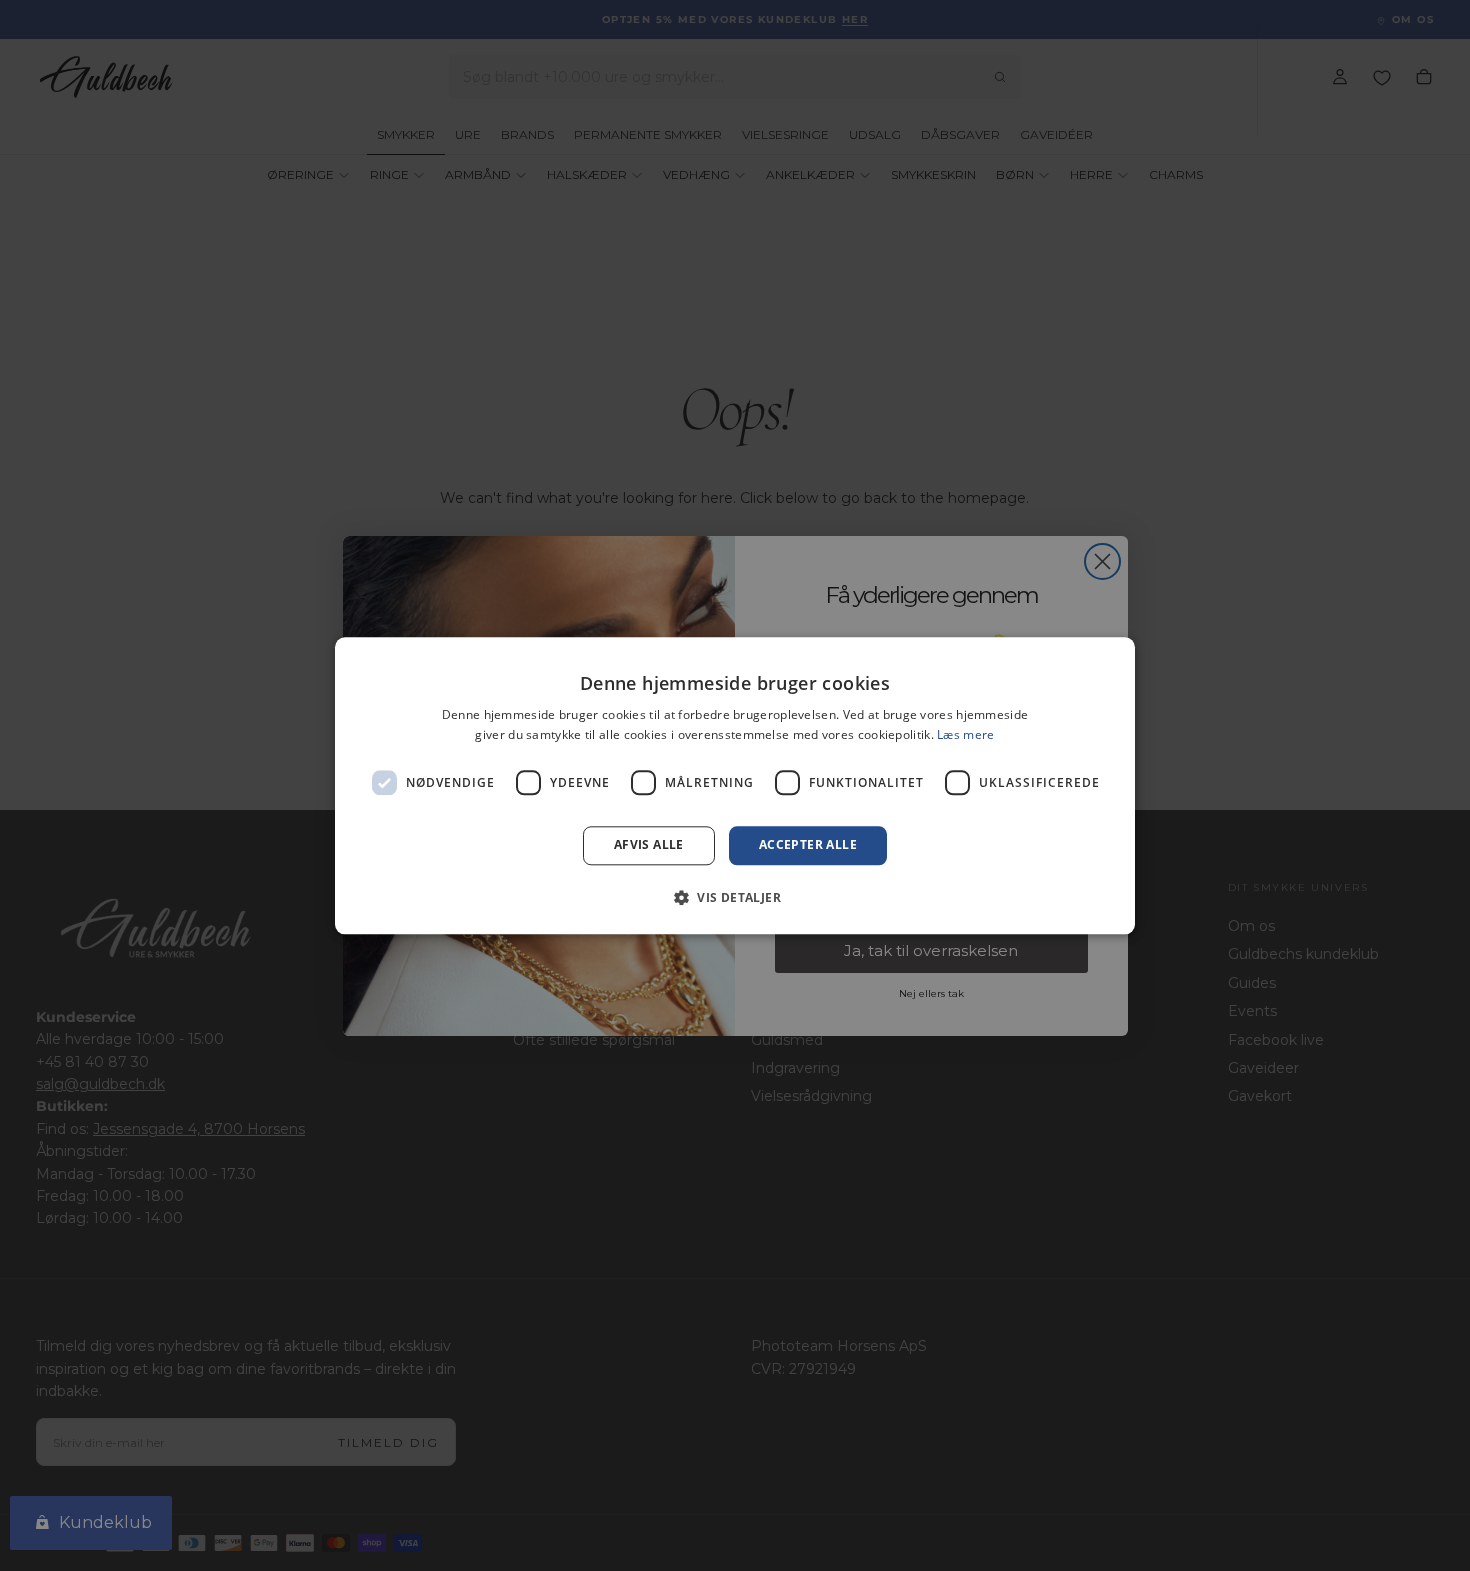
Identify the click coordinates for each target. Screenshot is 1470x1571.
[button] (735, 897)
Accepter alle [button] (808, 845)
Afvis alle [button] (649, 845)
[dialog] (735, 785)
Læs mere (965, 734)
